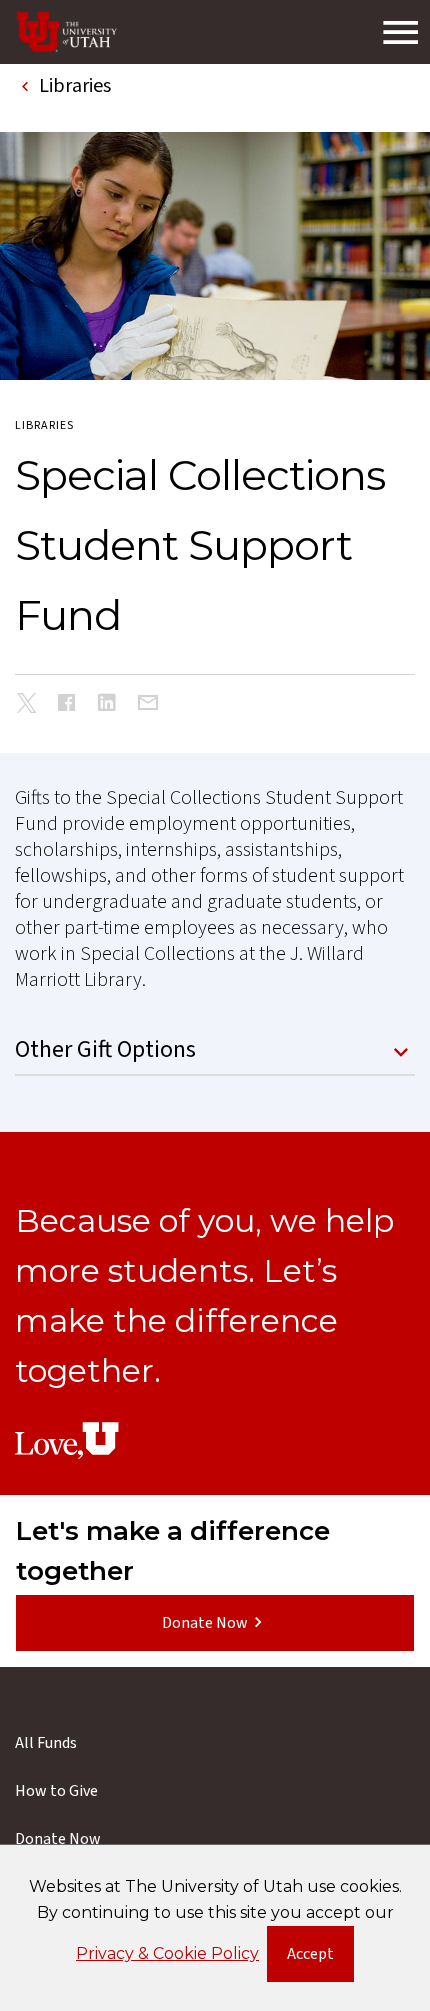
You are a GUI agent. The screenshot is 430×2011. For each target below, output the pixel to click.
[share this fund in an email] (147, 704)
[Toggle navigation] (400, 32)
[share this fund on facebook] (67, 705)
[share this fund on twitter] (27, 706)
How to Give (56, 1791)
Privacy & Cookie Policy (167, 1953)
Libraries (44, 425)
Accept (320, 1958)
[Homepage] (67, 32)
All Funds (46, 1743)
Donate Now (205, 1623)
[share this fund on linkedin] (107, 705)
